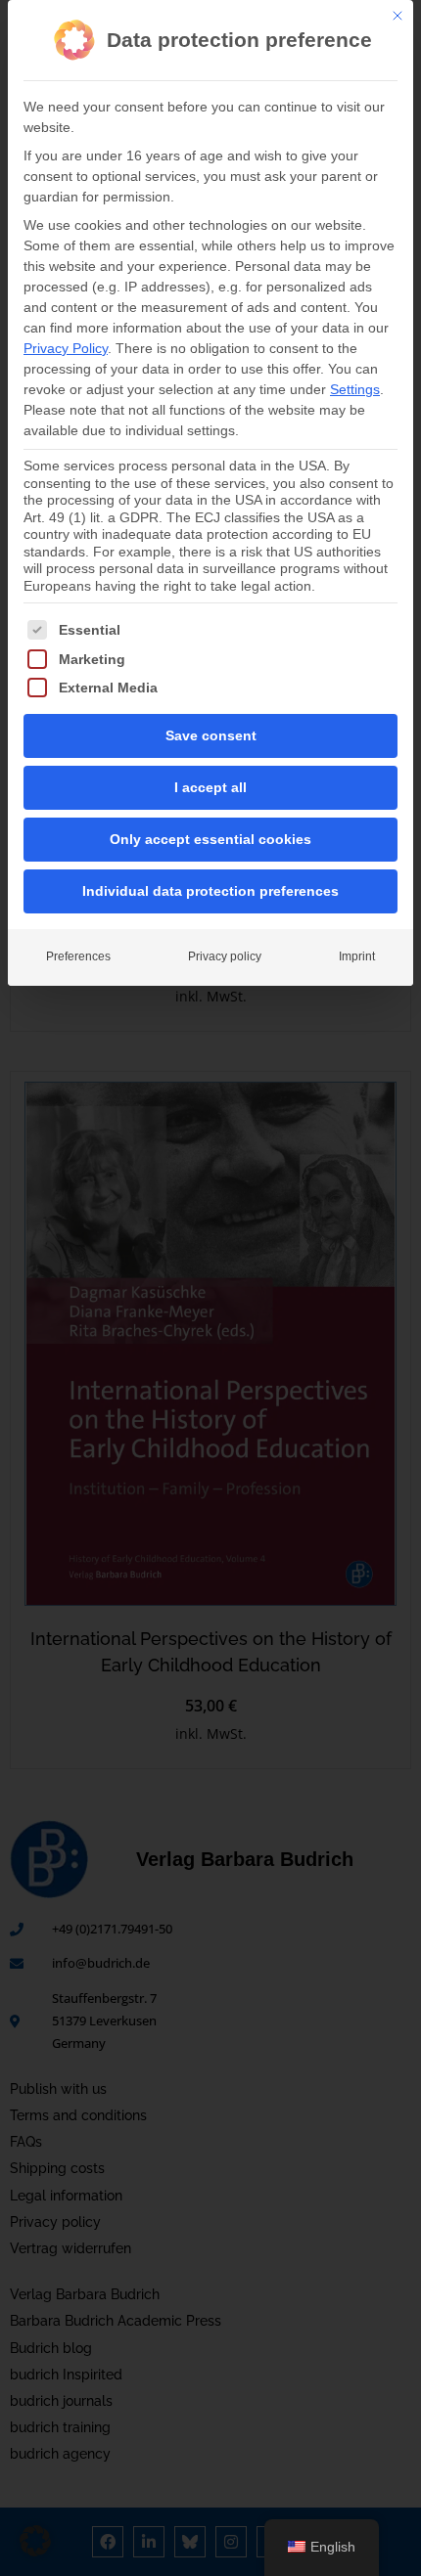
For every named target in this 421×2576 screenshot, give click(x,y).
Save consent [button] (211, 735)
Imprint (357, 956)
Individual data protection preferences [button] (210, 891)
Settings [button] (355, 389)
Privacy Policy (66, 348)
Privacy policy (225, 956)
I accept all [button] (210, 787)
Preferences (78, 956)
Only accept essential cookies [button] (210, 839)
